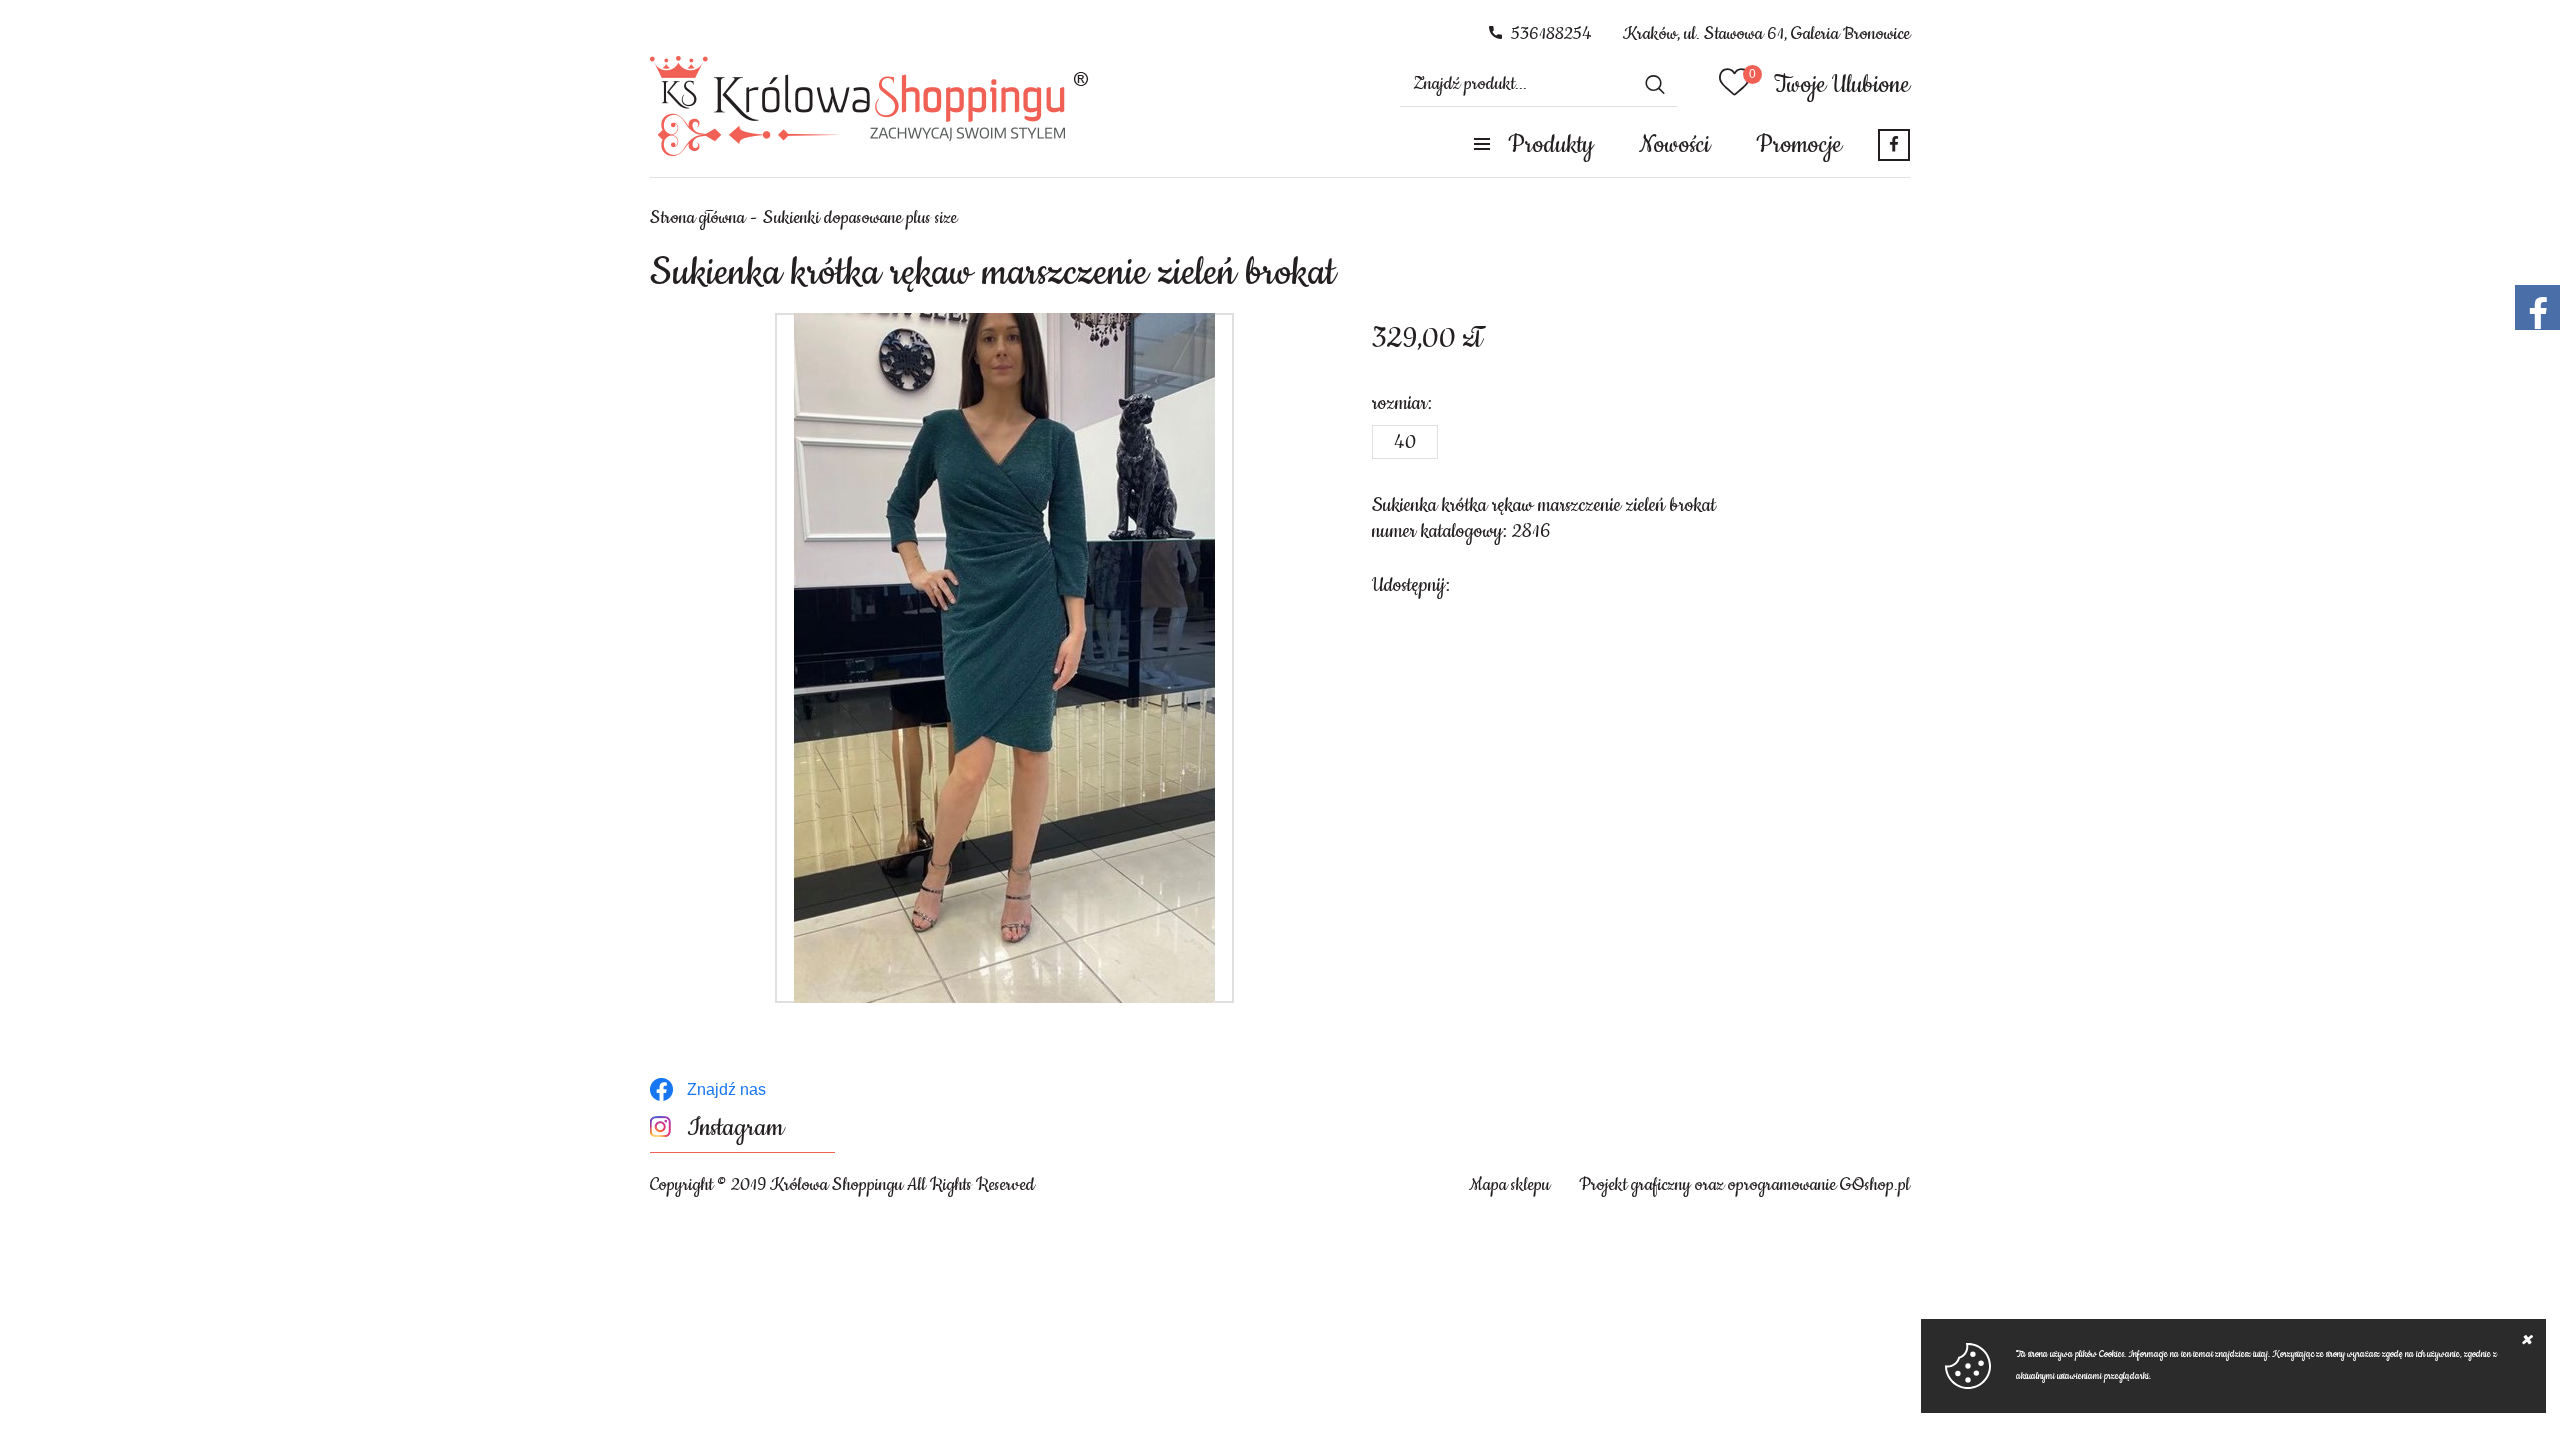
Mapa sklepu (1509, 1185)
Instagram (735, 1128)
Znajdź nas (726, 1089)
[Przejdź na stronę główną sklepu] (869, 106)
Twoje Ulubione (1842, 85)
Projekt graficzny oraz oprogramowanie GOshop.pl (1744, 1185)
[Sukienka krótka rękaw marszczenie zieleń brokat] (1004, 658)
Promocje (1799, 145)
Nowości (1674, 145)
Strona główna (697, 218)
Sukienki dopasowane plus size (860, 218)
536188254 (1551, 34)
